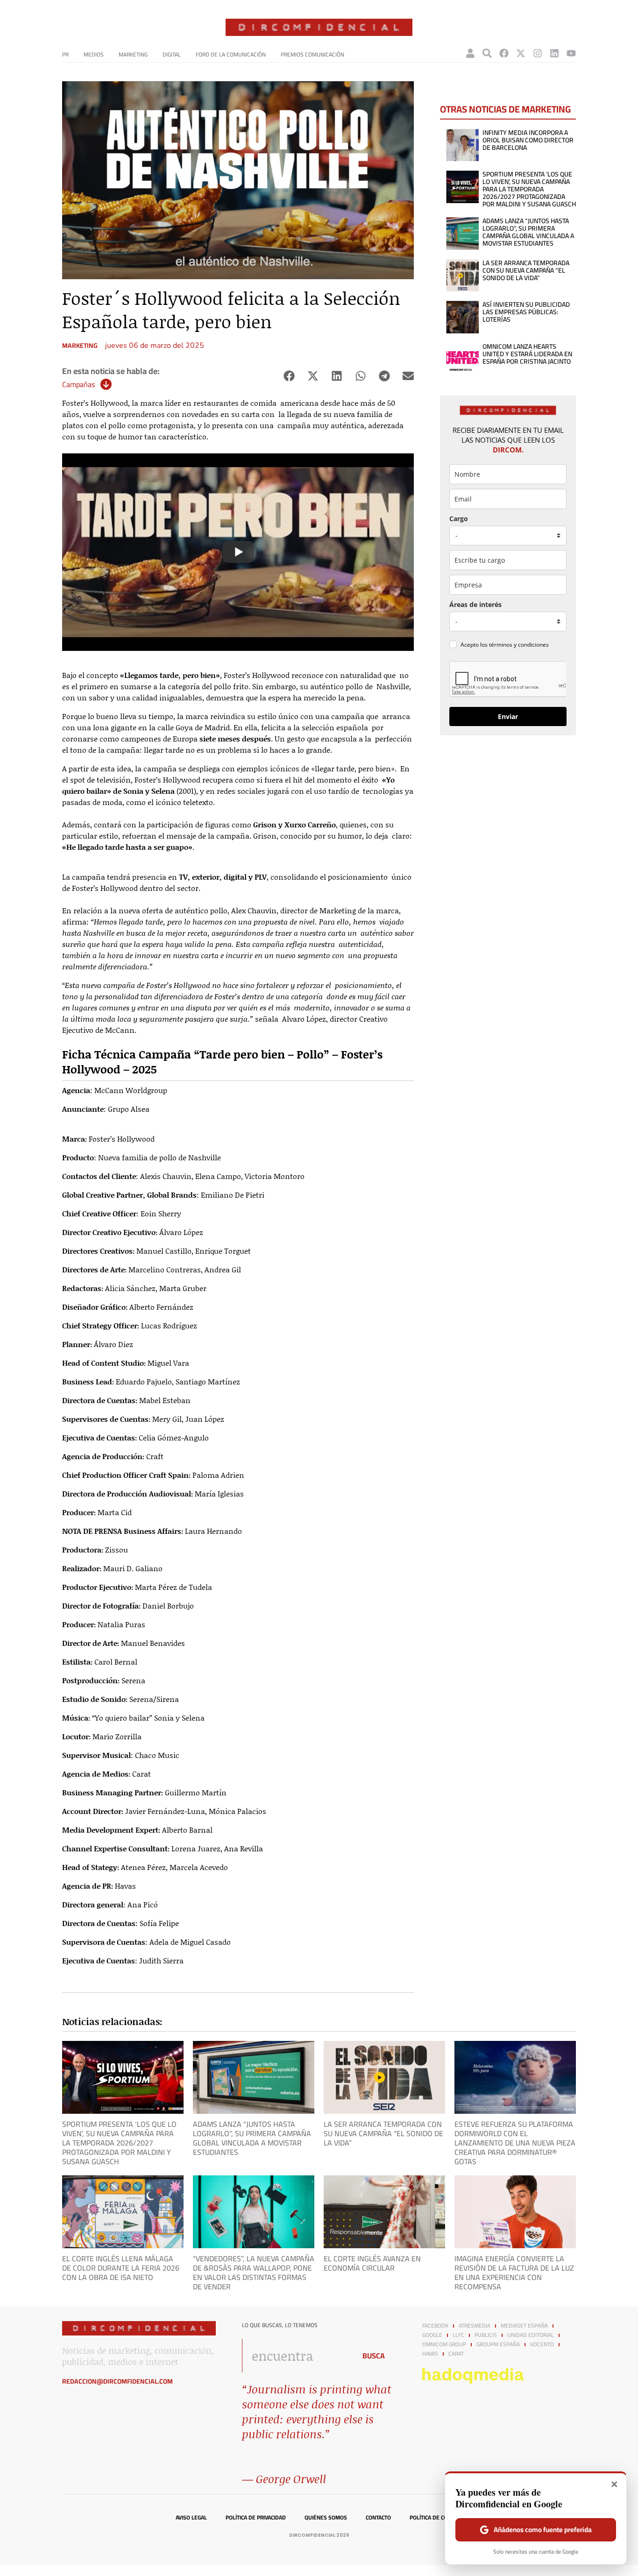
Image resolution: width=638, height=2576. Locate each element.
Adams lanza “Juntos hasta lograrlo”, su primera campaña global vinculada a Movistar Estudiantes (528, 232)
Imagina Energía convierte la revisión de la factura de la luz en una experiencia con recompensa (514, 2273)
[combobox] (296, 2356)
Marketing (133, 54)
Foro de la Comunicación (231, 54)
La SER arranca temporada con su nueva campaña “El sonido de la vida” (526, 270)
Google (432, 2335)
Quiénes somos (326, 2518)
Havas (430, 2354)
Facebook (435, 2326)
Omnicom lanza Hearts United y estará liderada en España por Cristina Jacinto (527, 354)
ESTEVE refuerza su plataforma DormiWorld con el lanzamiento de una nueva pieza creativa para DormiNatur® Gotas (515, 2143)
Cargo (459, 519)
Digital (172, 54)
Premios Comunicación (312, 54)
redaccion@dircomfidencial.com (117, 2381)
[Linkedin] (554, 53)
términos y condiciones (519, 645)
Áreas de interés (475, 604)
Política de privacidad (256, 2518)
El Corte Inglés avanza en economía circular (372, 2263)
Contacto (378, 2518)
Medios (94, 54)
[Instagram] (538, 53)
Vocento (542, 2344)
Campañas (78, 384)
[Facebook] (504, 53)
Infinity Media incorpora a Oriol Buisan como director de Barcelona (528, 140)
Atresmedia (475, 2326)
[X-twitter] (521, 53)
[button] (289, 376)
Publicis (486, 2335)
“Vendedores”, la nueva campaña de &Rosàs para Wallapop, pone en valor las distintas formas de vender (254, 2273)
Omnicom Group (444, 2344)
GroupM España (498, 2344)
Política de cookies (436, 2518)
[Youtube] (571, 53)
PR (65, 54)
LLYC (458, 2335)
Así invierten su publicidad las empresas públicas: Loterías (526, 312)
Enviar (508, 716)
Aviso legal (191, 2518)
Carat (456, 2354)
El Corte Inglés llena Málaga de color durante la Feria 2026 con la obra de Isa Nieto (121, 2268)
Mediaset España (524, 2326)
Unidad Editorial (531, 2335)
